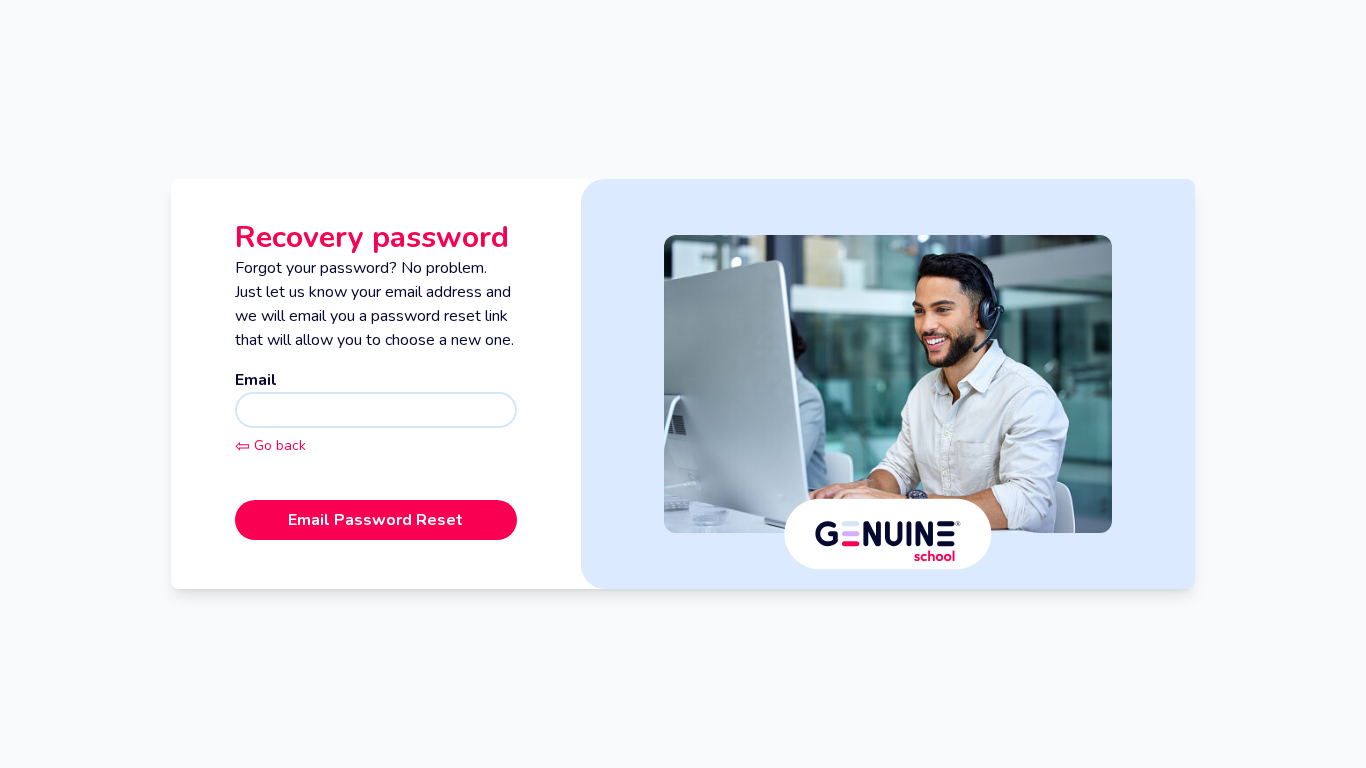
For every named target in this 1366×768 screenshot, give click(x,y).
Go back (270, 446)
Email (256, 380)
